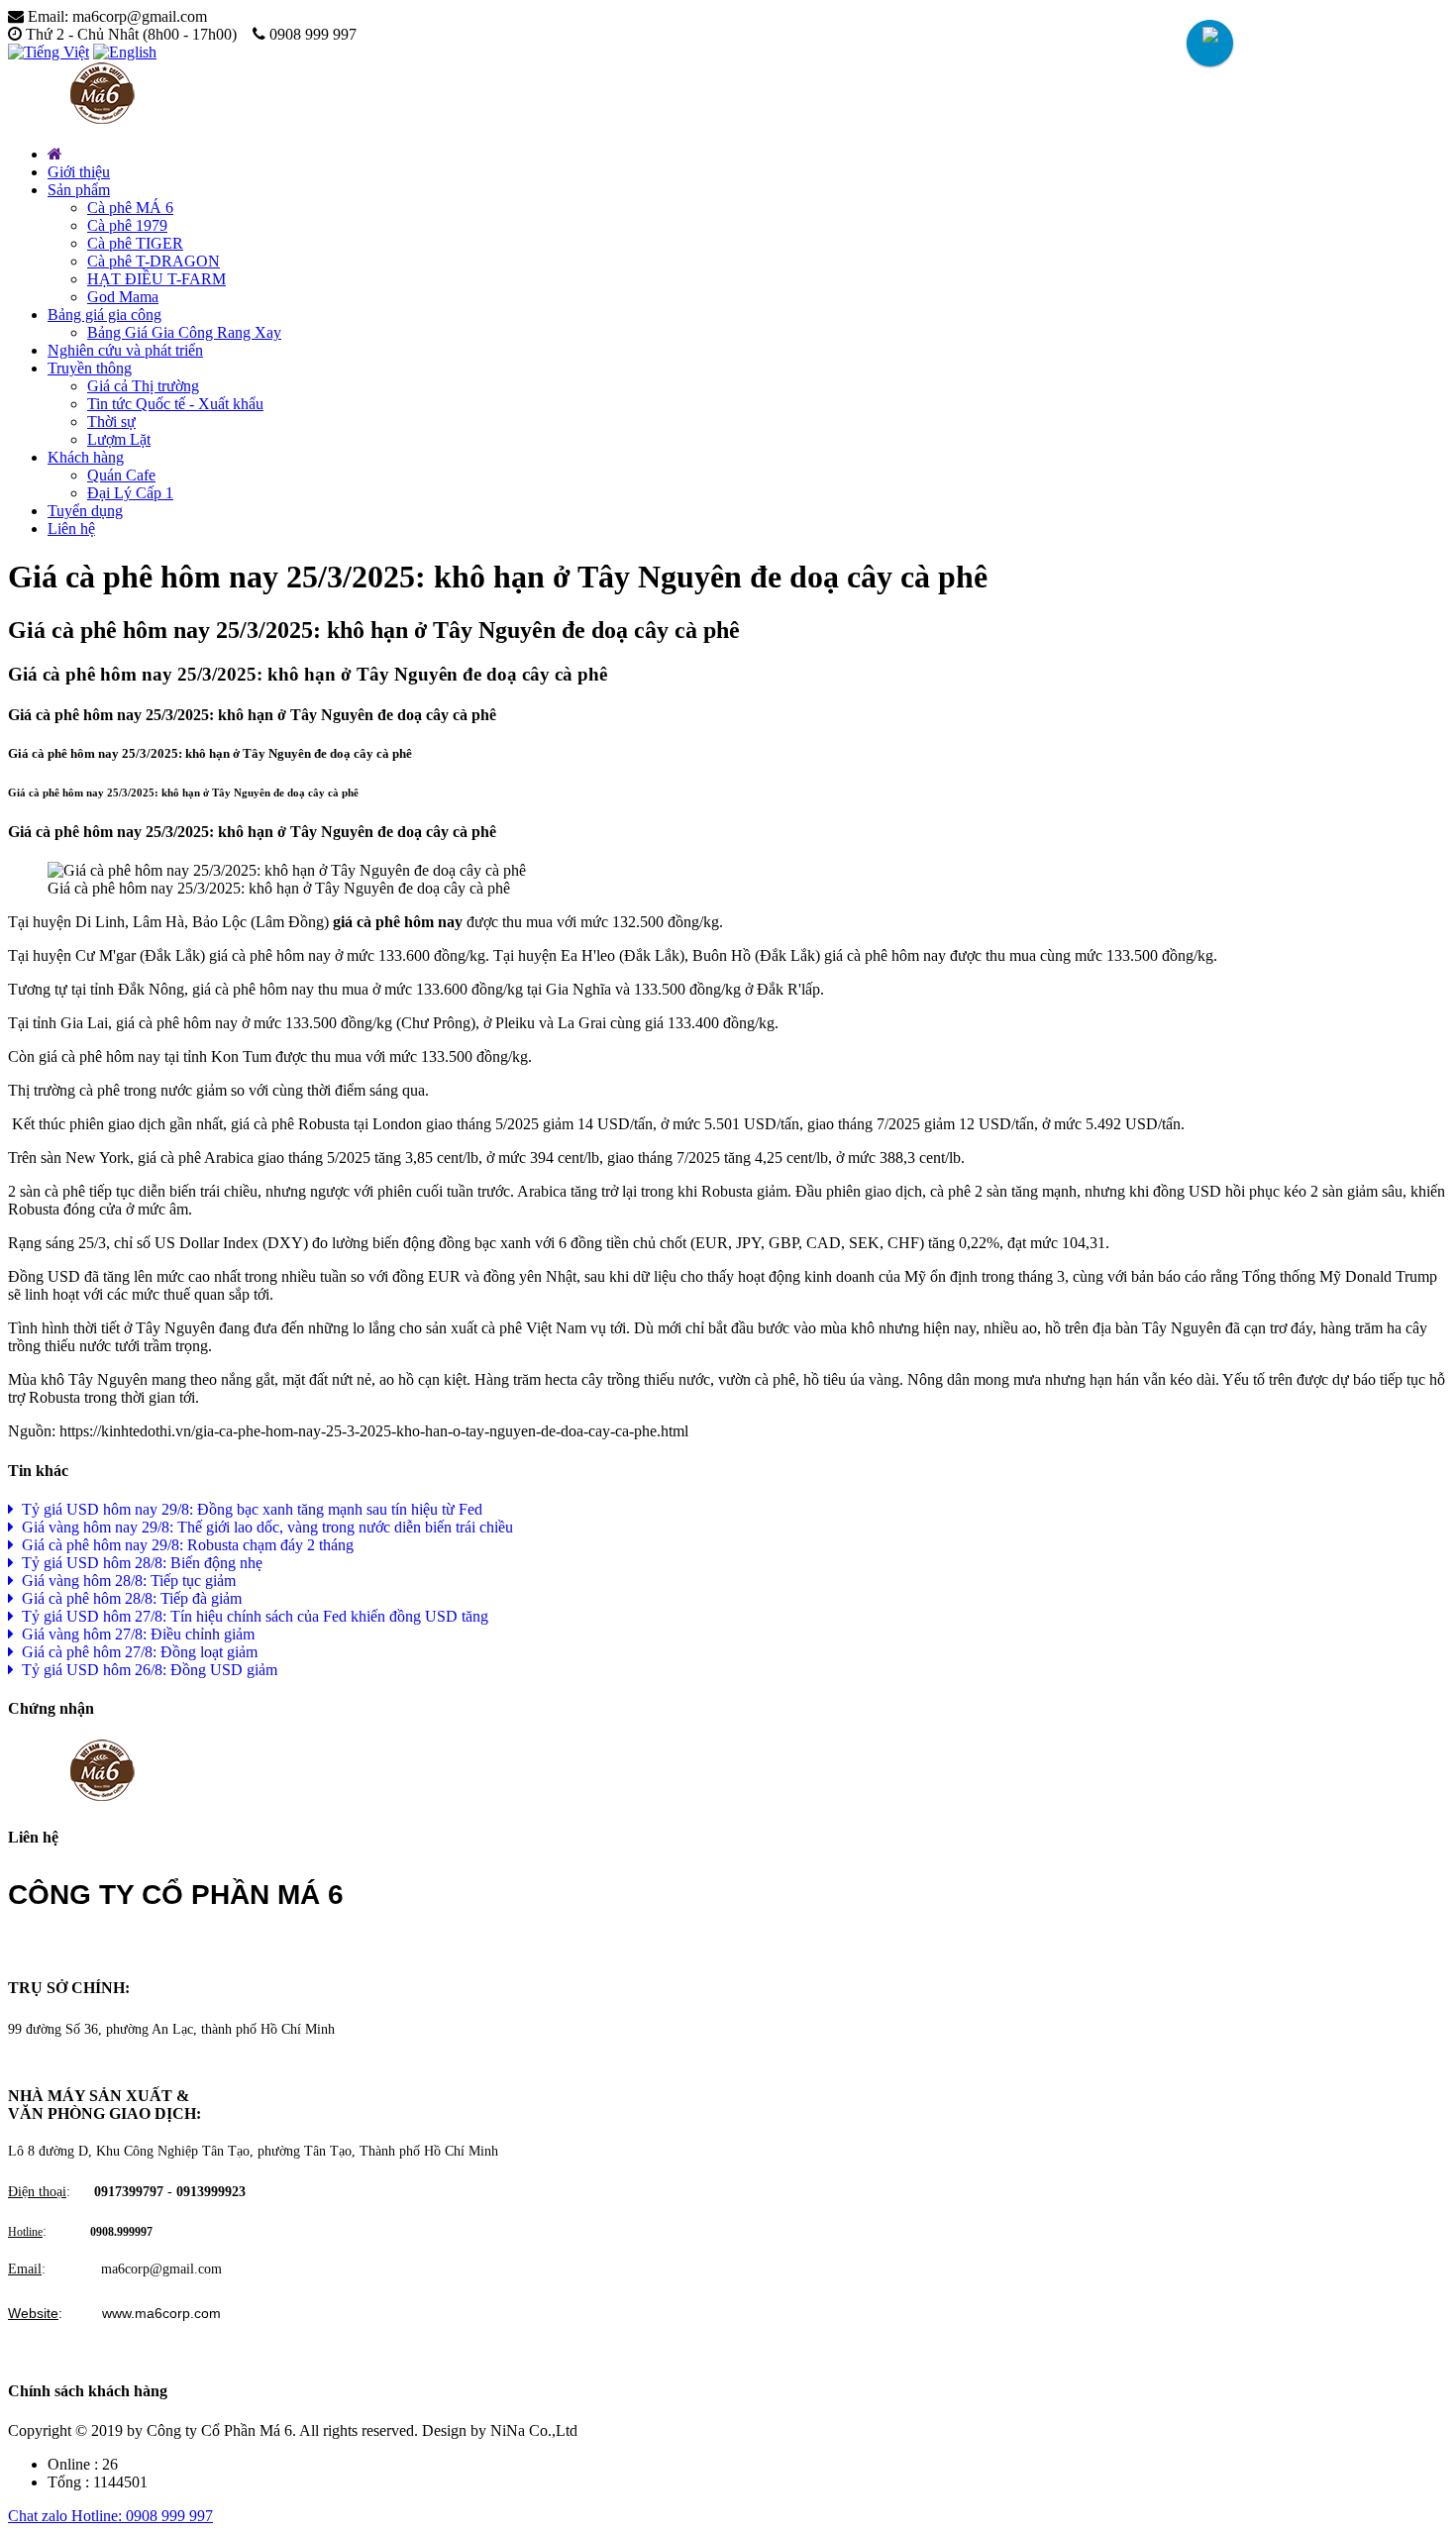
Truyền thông (90, 368)
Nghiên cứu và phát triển (125, 350)
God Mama (123, 297)
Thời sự (111, 422)
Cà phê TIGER (135, 243)
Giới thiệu (79, 172)
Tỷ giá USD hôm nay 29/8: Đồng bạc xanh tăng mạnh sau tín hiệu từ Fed (248, 1509)
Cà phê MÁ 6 (130, 208)
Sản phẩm (79, 190)
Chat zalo (40, 2516)
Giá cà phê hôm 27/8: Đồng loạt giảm (136, 1652)
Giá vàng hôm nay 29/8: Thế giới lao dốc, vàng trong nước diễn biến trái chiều (263, 1527)
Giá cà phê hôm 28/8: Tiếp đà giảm (128, 1598)
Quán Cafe (121, 475)
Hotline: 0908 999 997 (142, 2516)
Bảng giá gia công (104, 315)
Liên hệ (71, 528)
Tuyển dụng (85, 511)
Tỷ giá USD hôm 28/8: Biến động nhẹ (138, 1563)
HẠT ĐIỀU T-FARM (156, 279)
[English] (125, 52)
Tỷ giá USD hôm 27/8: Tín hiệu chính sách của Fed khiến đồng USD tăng (251, 1616)
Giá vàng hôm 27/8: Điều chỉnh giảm (134, 1634)
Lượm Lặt (119, 439)
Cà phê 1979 (127, 225)
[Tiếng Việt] (49, 52)
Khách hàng (86, 457)
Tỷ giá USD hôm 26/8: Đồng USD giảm (146, 1670)
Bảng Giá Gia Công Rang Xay (184, 332)
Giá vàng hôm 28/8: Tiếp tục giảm (125, 1581)
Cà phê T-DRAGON (154, 261)
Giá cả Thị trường (143, 386)
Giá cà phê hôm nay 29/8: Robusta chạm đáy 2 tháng (184, 1545)
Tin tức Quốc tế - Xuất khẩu (175, 404)
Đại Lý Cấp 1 (130, 493)
